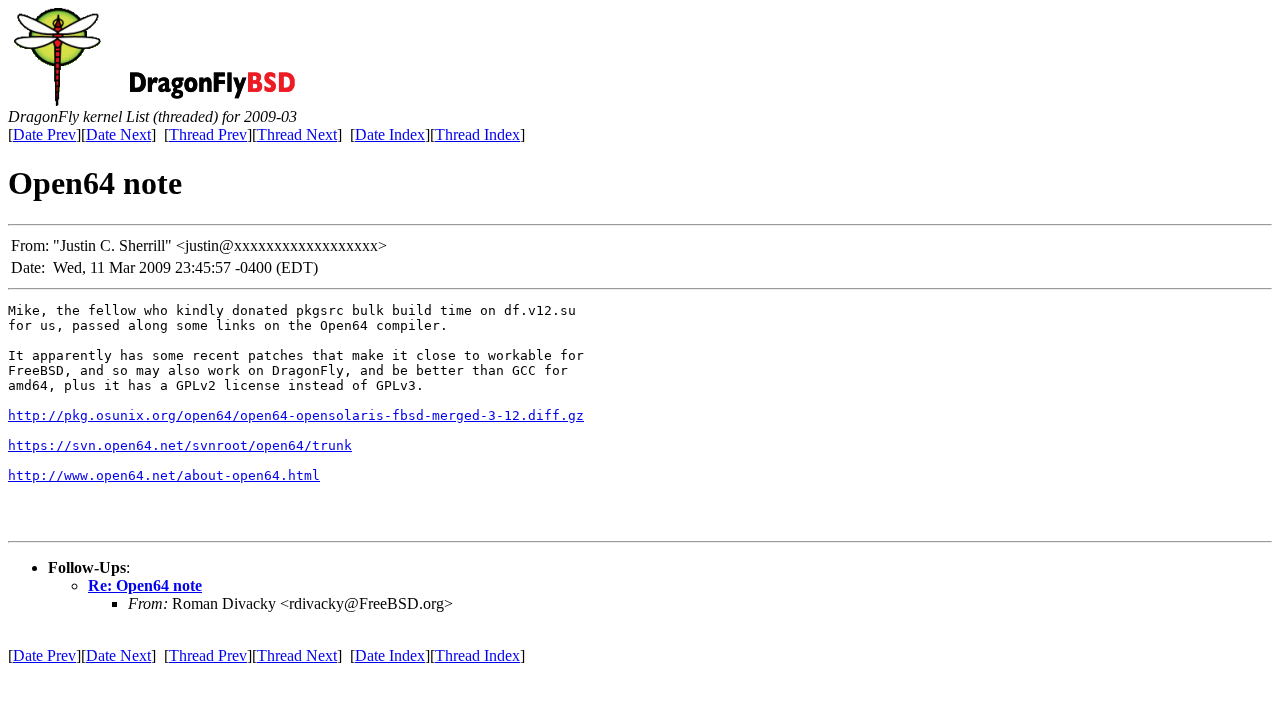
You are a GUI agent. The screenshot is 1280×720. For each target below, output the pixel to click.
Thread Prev (208, 134)
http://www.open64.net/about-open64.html (164, 475)
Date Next (118, 134)
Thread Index (477, 134)
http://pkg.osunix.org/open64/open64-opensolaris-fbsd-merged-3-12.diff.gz (296, 415)
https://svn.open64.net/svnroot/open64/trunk (180, 445)
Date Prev (44, 134)
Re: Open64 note (145, 585)
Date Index (390, 134)
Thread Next (297, 134)
